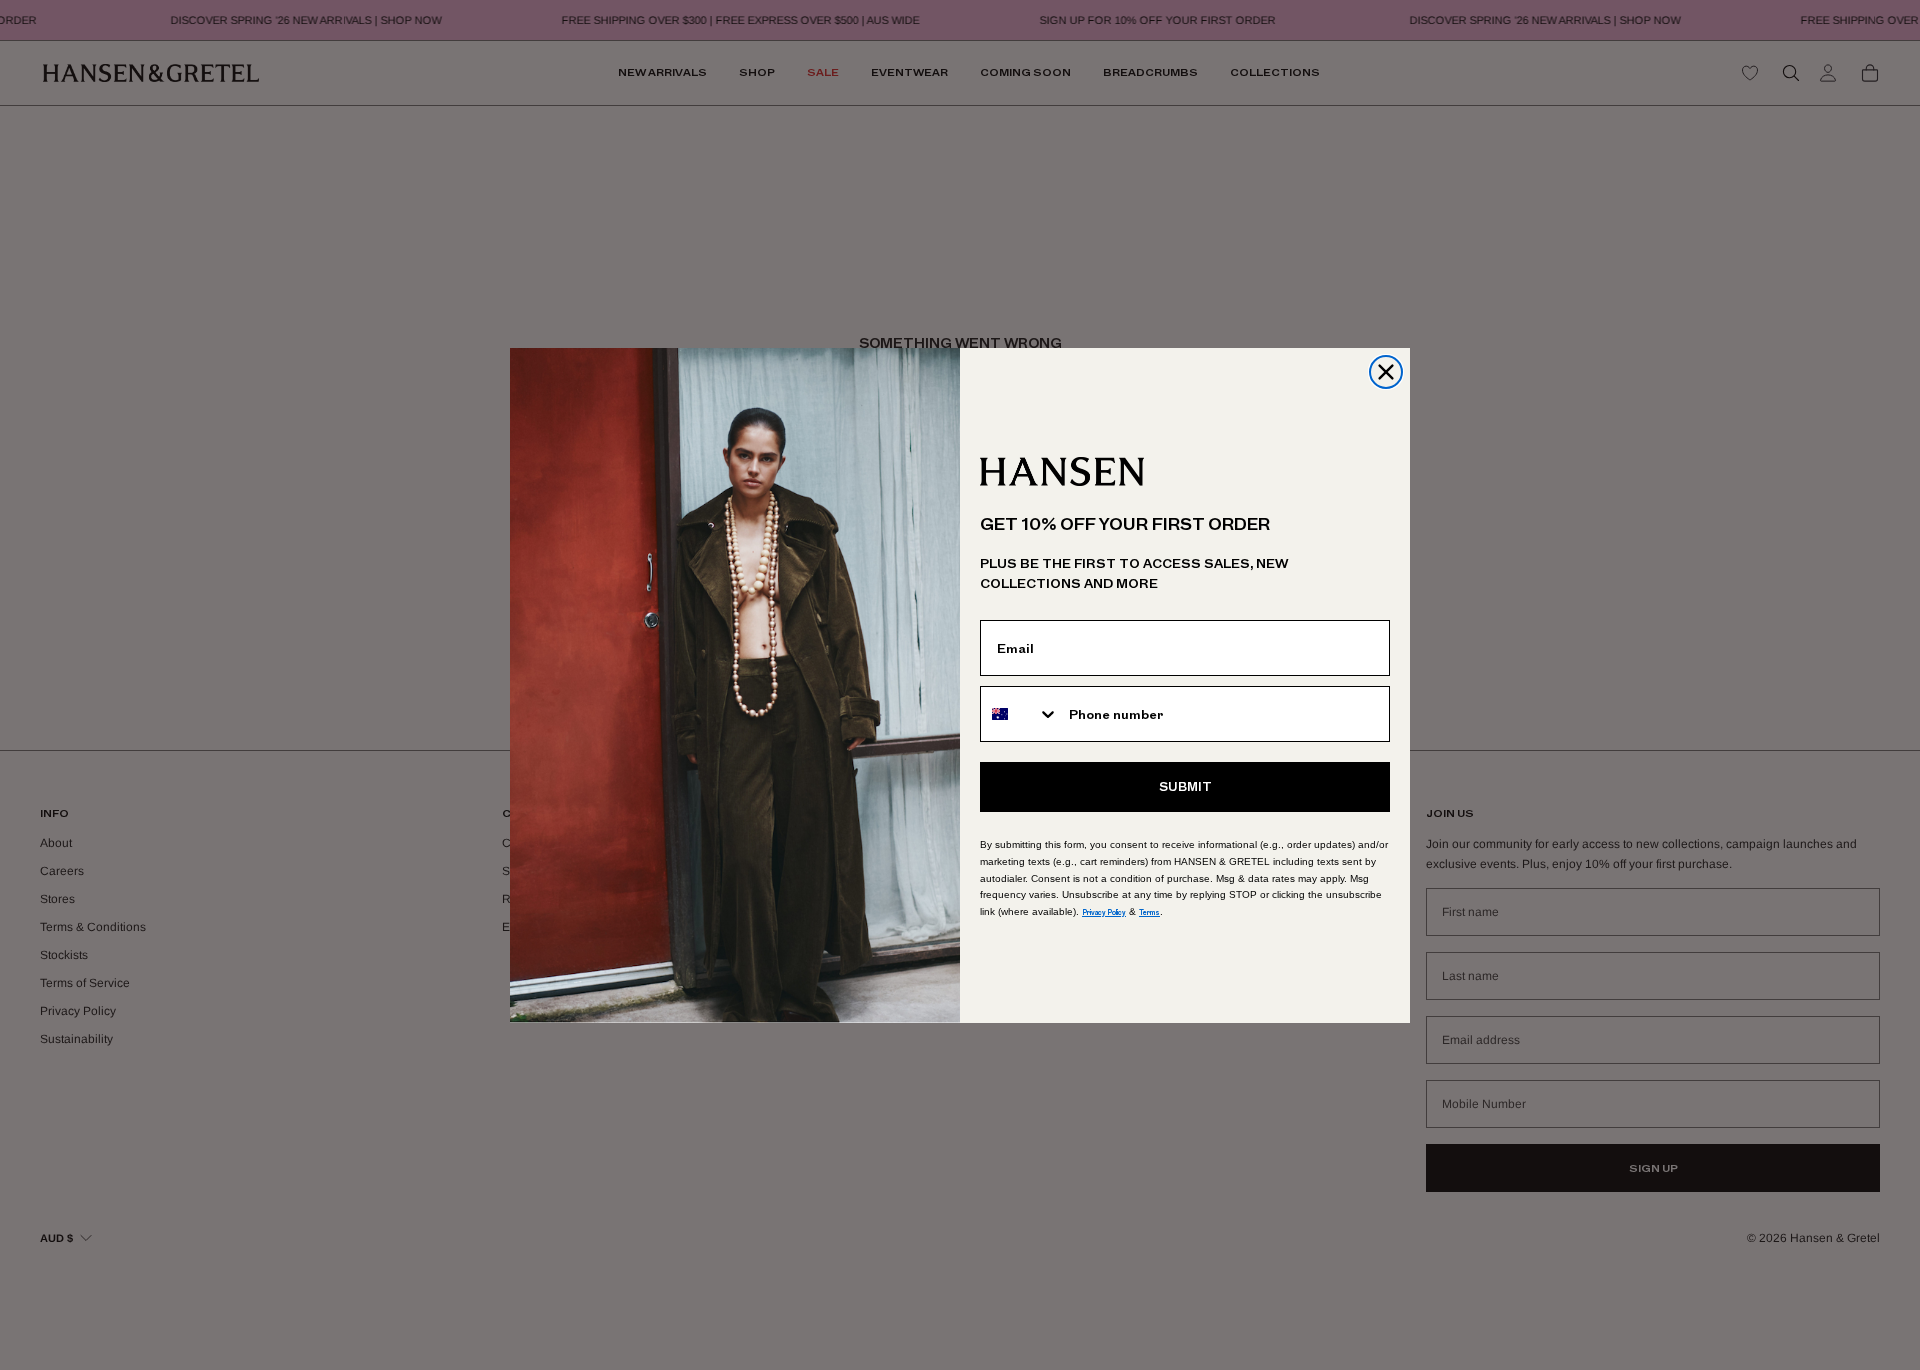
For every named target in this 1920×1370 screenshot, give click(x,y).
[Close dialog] (1386, 372)
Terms (1149, 912)
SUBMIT (1185, 787)
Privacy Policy (1104, 912)
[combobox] (1020, 714)
